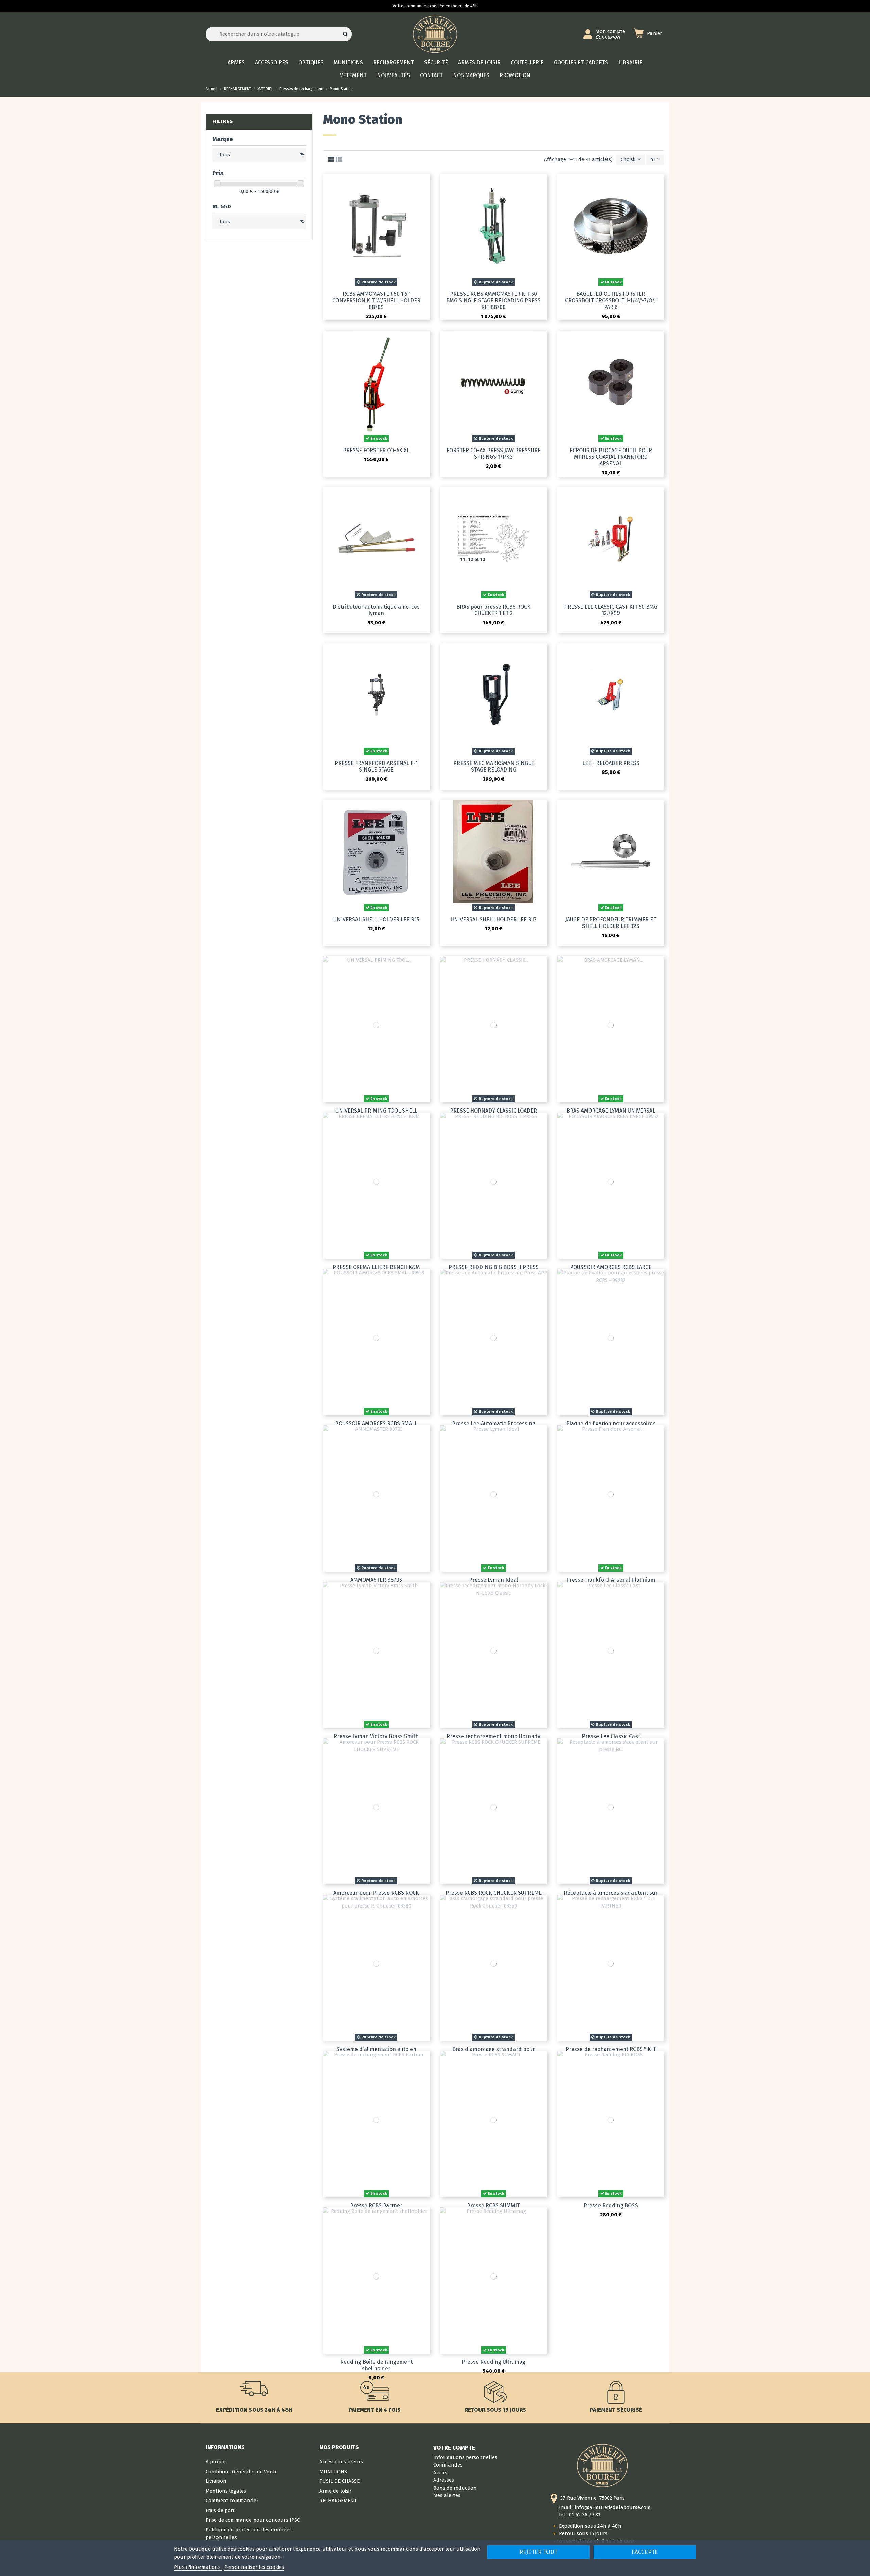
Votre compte (454, 2447)
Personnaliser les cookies (254, 2567)
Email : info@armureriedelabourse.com (605, 2507)
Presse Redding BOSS (611, 2206)
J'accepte (645, 2552)
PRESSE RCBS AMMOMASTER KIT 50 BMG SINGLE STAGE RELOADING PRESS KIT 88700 (493, 300)
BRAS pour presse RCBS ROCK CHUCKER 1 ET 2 (493, 610)
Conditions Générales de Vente (242, 2472)
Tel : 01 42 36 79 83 (579, 2515)
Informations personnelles (465, 2457)
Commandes (448, 2465)
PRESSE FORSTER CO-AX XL (376, 450)
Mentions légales (226, 2491)
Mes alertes (447, 2495)
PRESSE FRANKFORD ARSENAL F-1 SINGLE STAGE (376, 766)
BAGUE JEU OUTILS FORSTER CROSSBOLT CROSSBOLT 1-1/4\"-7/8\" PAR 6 (611, 300)
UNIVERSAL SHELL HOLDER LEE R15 (376, 920)
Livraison (216, 2481)
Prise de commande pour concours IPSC (253, 2520)
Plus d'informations (198, 2567)
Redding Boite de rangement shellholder (376, 2365)
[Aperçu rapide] (425, 184)
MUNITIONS (333, 2472)
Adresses (444, 2480)
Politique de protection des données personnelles (249, 2534)
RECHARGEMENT (338, 2501)
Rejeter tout (538, 2552)
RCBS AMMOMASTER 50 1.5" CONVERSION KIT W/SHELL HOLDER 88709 (376, 300)
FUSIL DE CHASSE (340, 2481)
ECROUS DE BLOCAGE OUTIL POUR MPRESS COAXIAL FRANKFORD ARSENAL (611, 457)
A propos (216, 2462)
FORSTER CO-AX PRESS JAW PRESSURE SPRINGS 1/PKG (494, 454)
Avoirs (440, 2473)
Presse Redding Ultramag (493, 2362)
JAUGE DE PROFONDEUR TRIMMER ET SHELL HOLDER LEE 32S (611, 923)
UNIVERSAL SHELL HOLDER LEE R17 (494, 920)
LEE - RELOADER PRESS (611, 763)
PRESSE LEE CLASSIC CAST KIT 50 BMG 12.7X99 (611, 610)
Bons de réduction (455, 2488)
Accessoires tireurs (341, 2462)
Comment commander (232, 2501)
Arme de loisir (335, 2491)
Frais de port (220, 2510)
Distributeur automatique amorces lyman (376, 610)
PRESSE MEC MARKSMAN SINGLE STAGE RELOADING (494, 766)
